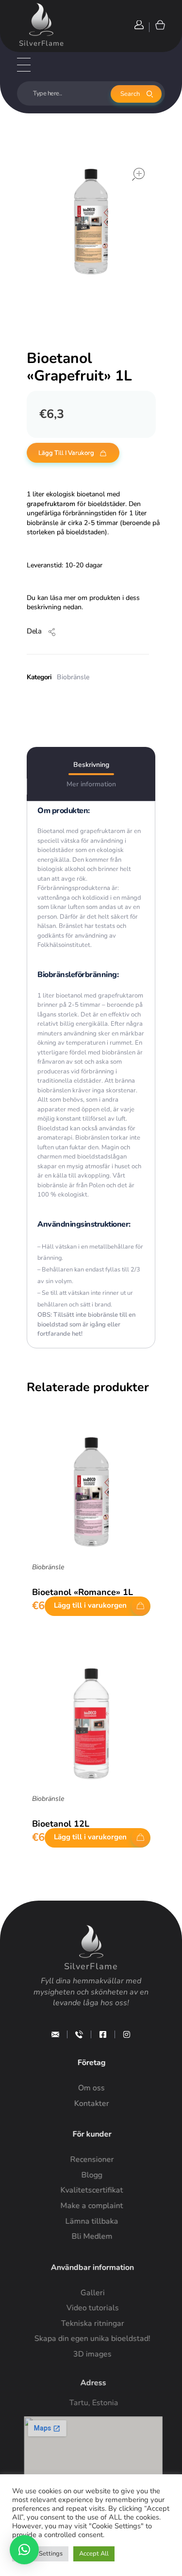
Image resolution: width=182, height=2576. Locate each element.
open (138, 174)
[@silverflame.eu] (127, 2034)
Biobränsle (73, 677)
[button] (24, 2550)
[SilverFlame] (41, 19)
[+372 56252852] (79, 2034)
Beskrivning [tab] (91, 765)
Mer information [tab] (91, 784)
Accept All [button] (94, 2554)
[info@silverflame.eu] (55, 2034)
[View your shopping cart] (159, 25)
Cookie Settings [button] (40, 2554)
